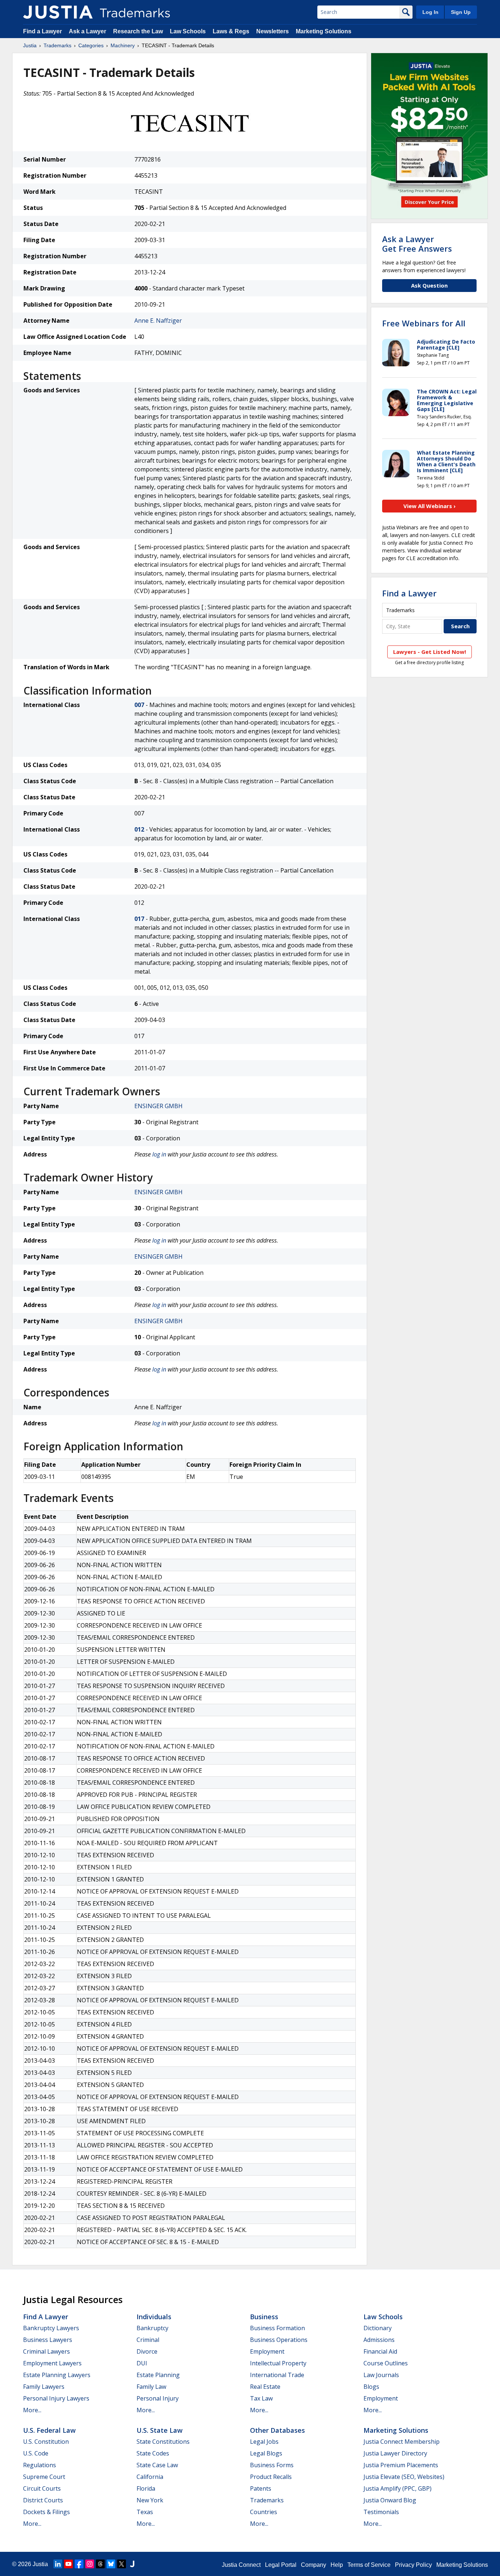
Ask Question (429, 285)
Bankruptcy (152, 2328)
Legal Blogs (266, 2453)
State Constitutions (163, 2442)
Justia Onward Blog (390, 2500)
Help (337, 2565)
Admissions (379, 2340)
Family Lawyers (44, 2387)
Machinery (123, 45)
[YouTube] (68, 2564)
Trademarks (57, 45)
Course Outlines (386, 2363)
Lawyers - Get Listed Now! (430, 652)
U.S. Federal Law (49, 2430)
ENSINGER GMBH (158, 1106)
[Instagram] (90, 2564)
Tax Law (261, 2398)
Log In (430, 12)
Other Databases (277, 2430)
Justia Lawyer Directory (395, 2453)
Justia (30, 45)
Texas (145, 2512)
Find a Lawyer (42, 31)
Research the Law (138, 31)
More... (32, 2410)
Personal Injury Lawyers (56, 2398)
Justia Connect (241, 2565)
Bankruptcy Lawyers (51, 2328)
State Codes (153, 2453)
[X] (122, 2564)
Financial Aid (380, 2351)
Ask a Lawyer (87, 31)
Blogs (371, 2387)
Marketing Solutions (324, 31)
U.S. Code (36, 2453)
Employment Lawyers (52, 2363)
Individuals (154, 2317)
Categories (91, 45)
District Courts (43, 2500)
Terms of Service (369, 2565)
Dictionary (378, 2328)
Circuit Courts (42, 2488)
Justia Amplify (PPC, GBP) (398, 2488)
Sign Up (461, 12)
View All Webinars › (430, 506)
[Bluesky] (111, 2564)
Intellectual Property (278, 2363)
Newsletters (273, 31)
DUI (142, 2363)
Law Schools (188, 31)
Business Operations (279, 2340)
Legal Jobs (264, 2442)
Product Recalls (271, 2477)
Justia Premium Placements (401, 2465)
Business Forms (272, 2465)
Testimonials (381, 2512)
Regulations (40, 2465)
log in (159, 1154)
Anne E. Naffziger (158, 321)
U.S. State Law (160, 2430)
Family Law (151, 2387)
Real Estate (265, 2387)
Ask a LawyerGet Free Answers (417, 244)
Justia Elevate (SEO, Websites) (404, 2477)
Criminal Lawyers (46, 2351)
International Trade (277, 2375)
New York (150, 2500)
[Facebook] (79, 2564)
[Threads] (100, 2564)
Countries (264, 2512)
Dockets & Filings (46, 2512)
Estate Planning (158, 2375)
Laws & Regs (231, 31)
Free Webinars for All (424, 323)
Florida (146, 2488)
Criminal (148, 2340)
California (150, 2477)
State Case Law (157, 2465)
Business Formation (277, 2328)
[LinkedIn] (58, 2564)
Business (264, 2317)
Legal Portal (281, 2565)
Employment (267, 2351)
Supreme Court (44, 2477)
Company (314, 2565)
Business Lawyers (48, 2340)
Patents (261, 2488)
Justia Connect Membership (402, 2442)
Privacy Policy (413, 2565)
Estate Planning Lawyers (57, 2375)
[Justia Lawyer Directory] (132, 2564)
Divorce (147, 2351)
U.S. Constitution (46, 2442)
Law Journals (381, 2375)
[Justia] (58, 12)
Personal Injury (158, 2398)
